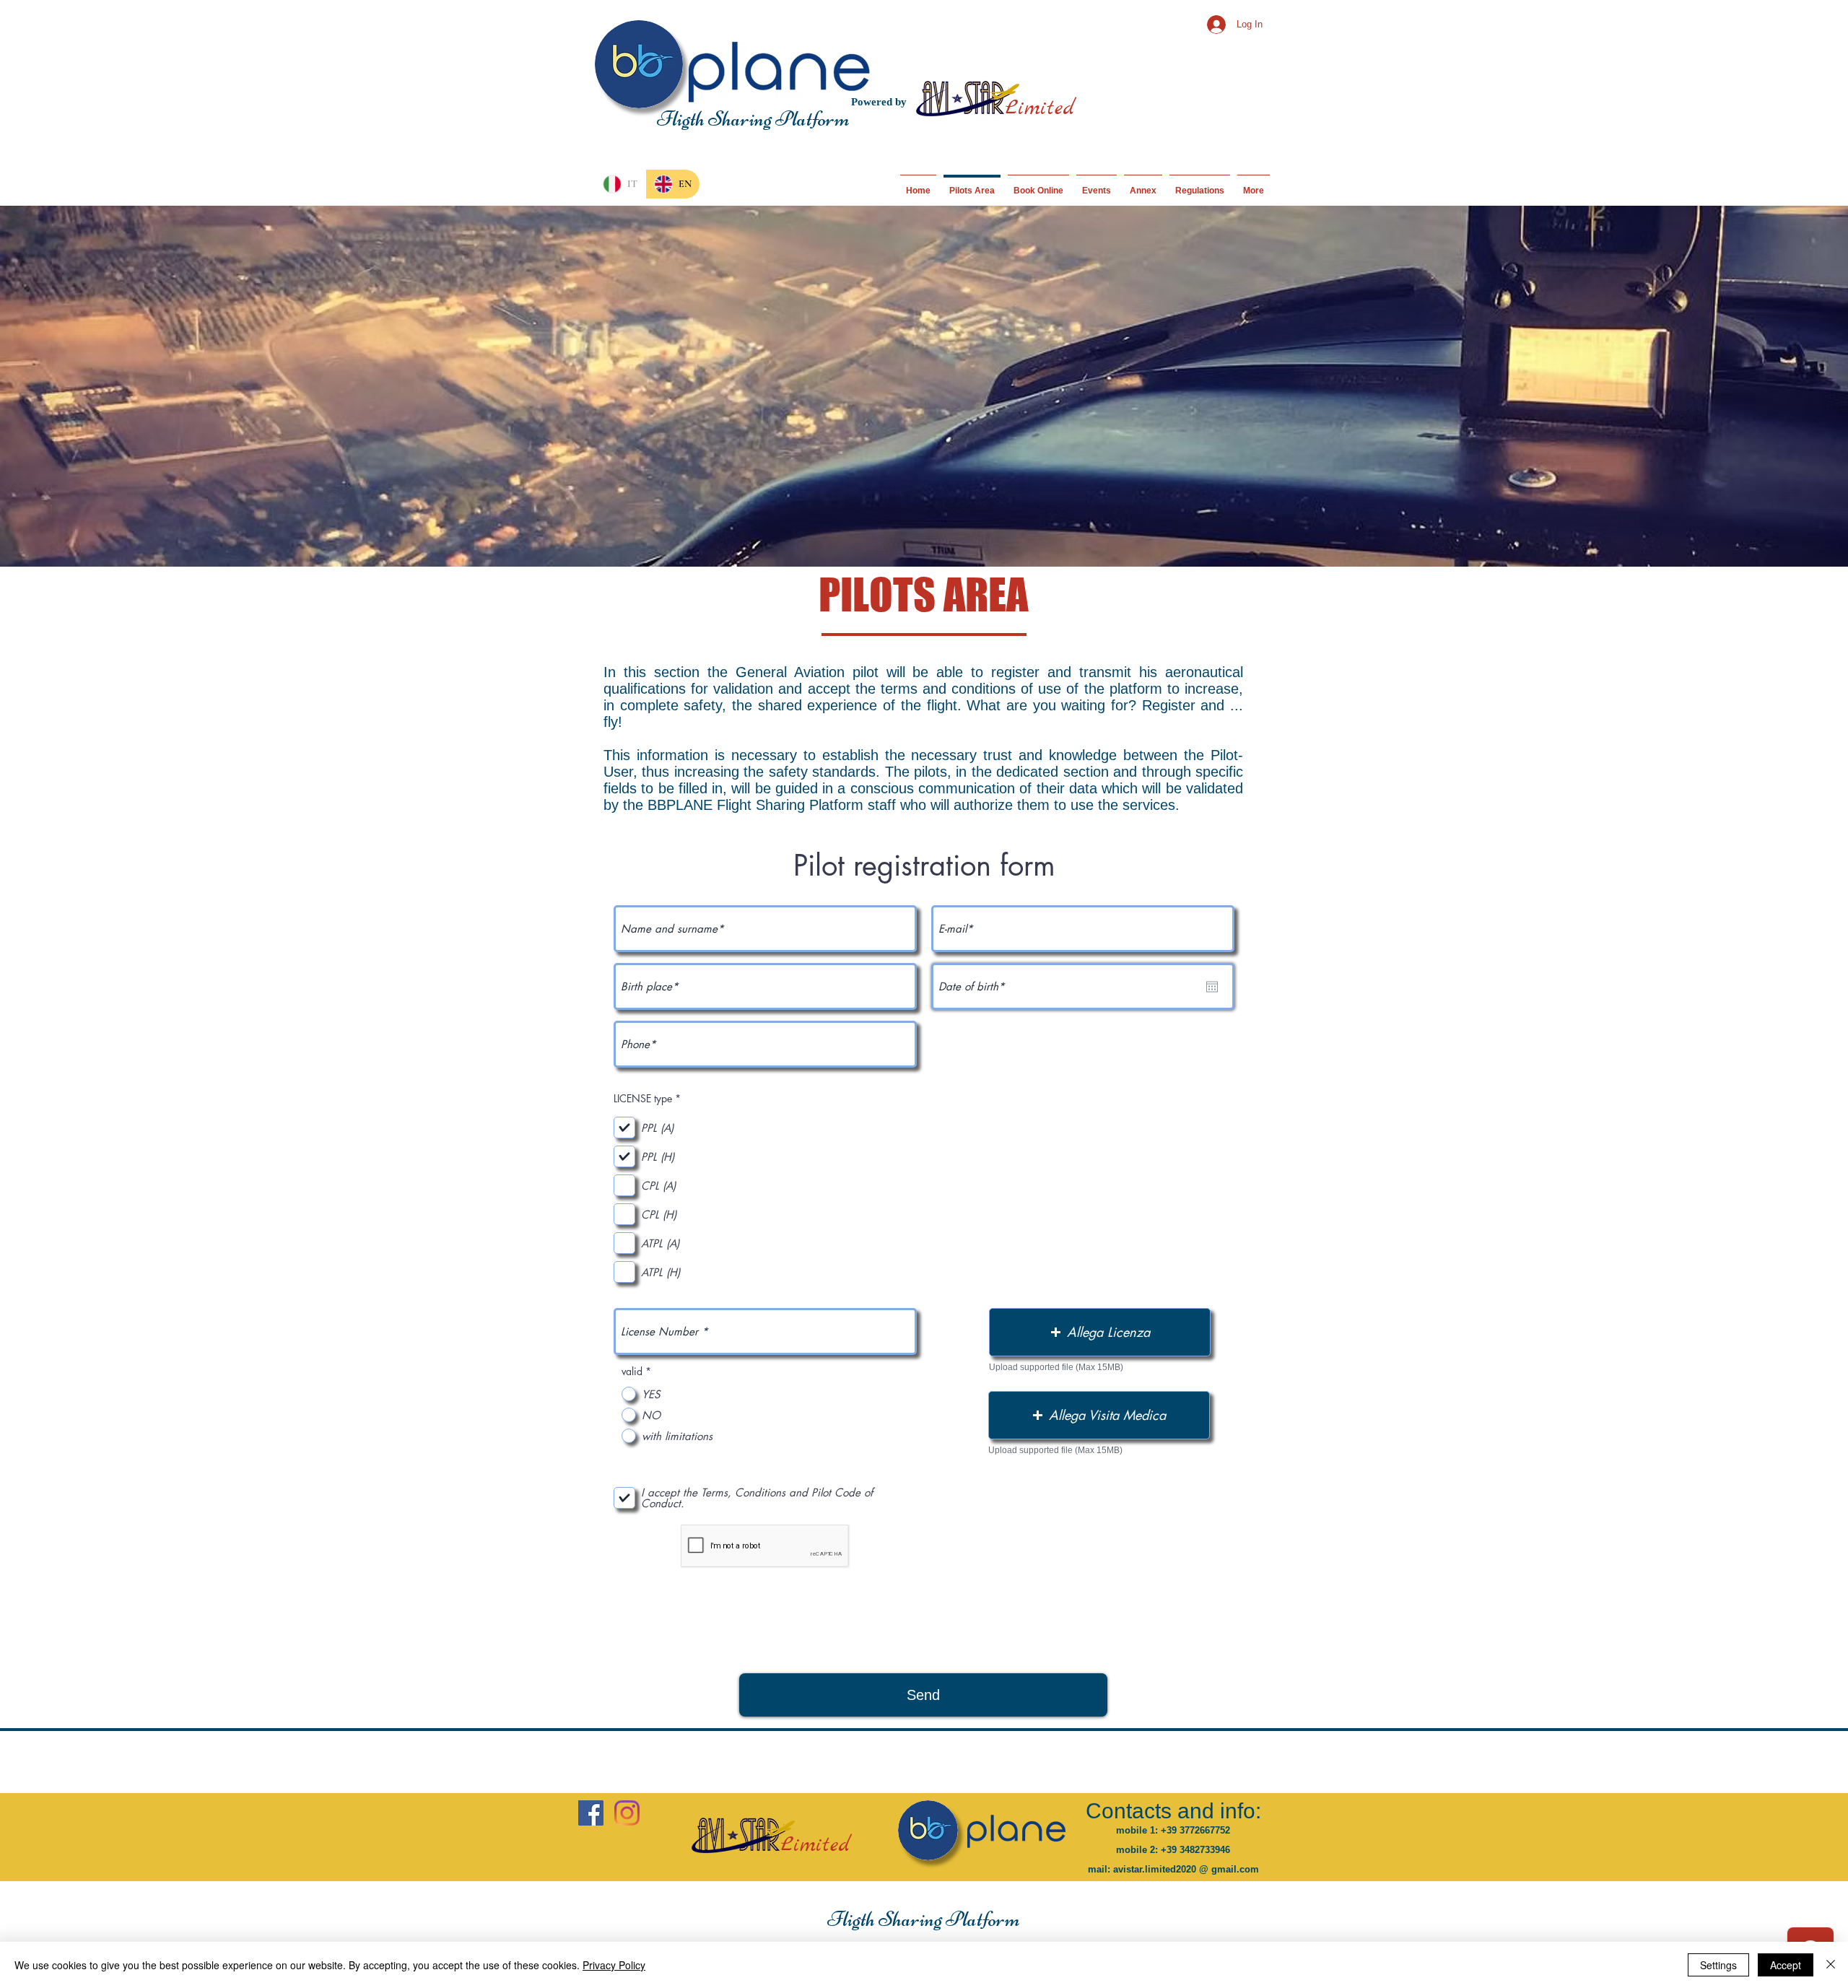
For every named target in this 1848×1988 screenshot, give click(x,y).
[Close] (1831, 1965)
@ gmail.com (1229, 1869)
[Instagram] (627, 1813)
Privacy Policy (614, 1965)
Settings (1718, 1965)
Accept (1786, 1965)
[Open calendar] (1212, 987)
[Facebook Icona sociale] (591, 1813)
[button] (1100, 1332)
